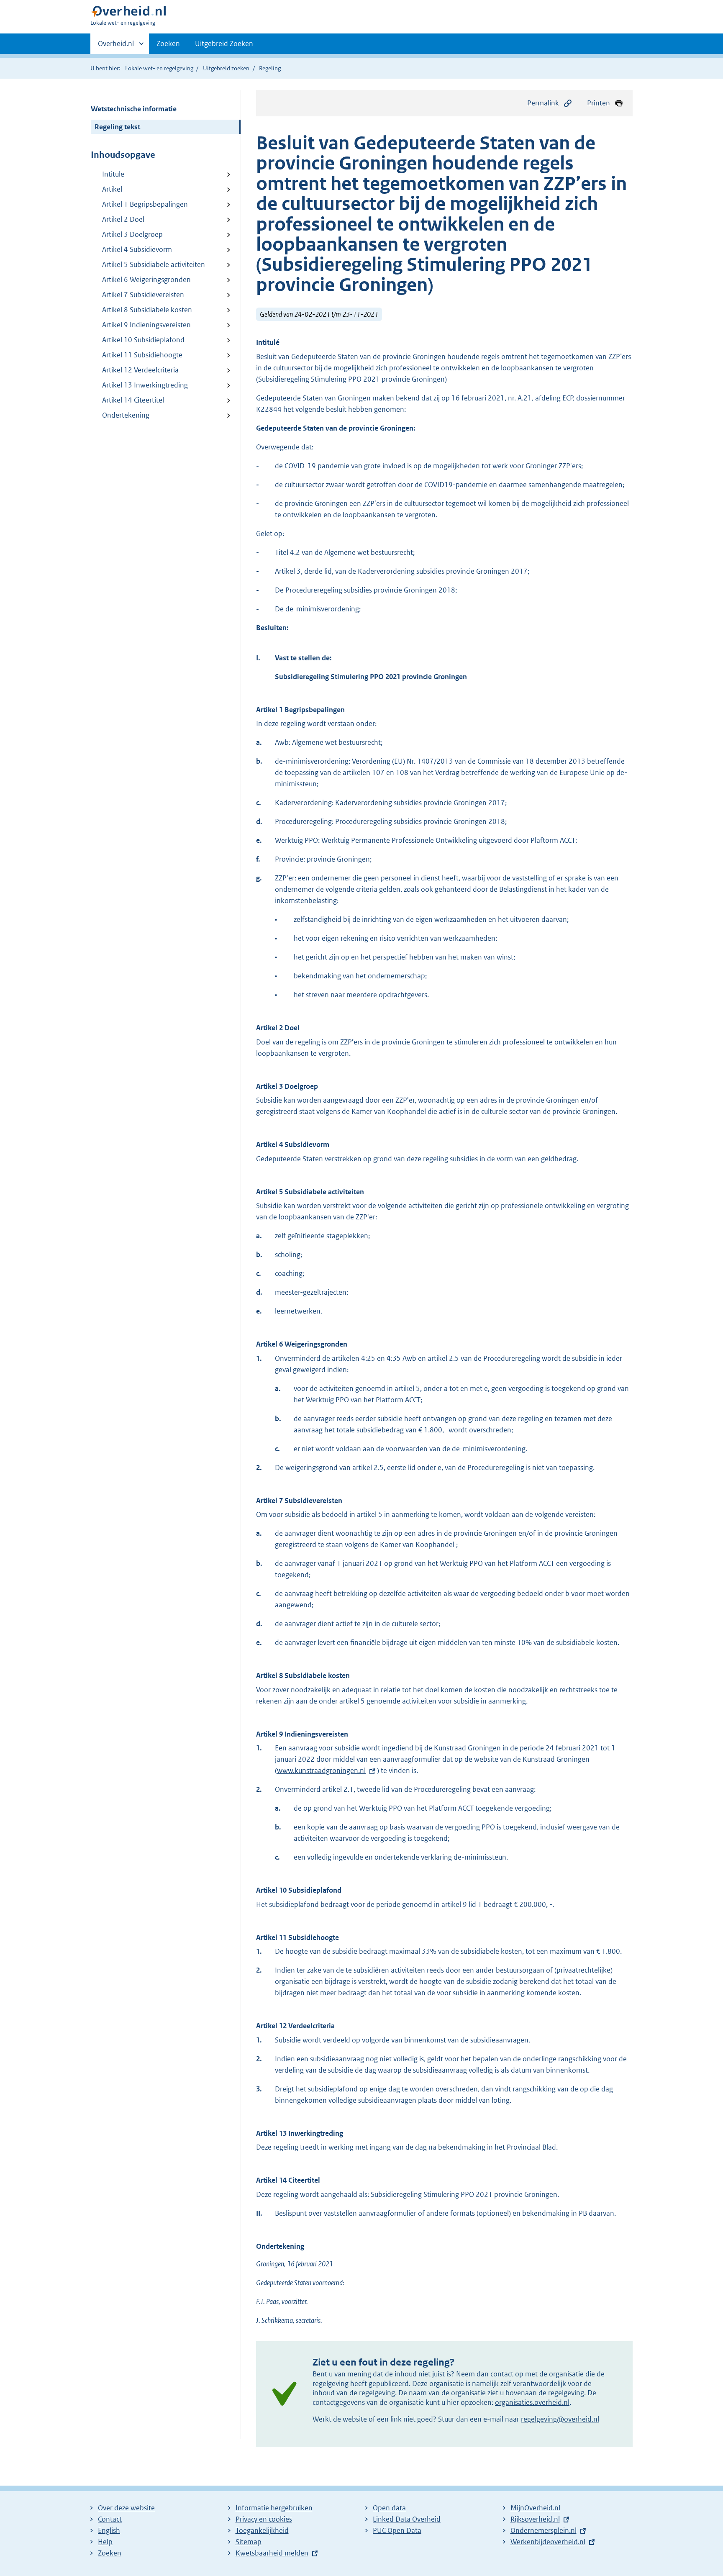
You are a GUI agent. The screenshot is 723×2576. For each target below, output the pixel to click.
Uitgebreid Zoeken (224, 44)
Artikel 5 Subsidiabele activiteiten (154, 264)
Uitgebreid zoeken (226, 68)
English (109, 2530)
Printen (599, 103)
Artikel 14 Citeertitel (133, 400)
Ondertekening (126, 415)
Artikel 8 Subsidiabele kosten (147, 310)
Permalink (543, 103)
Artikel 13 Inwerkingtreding (145, 385)
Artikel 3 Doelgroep (132, 234)
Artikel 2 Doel (123, 219)
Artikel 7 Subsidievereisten (143, 295)
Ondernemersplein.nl (544, 2530)
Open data (389, 2508)
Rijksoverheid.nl (535, 2519)
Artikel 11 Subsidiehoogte (142, 355)
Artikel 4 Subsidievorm (137, 249)
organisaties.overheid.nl (532, 2402)
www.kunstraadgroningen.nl (321, 1770)
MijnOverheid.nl (535, 2508)
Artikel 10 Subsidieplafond (143, 340)
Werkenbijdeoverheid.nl (548, 2542)
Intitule (113, 174)
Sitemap (249, 2542)
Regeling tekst (117, 127)
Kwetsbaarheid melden (272, 2553)
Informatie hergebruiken (274, 2508)
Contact (110, 2519)
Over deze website (126, 2508)
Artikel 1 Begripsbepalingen (145, 204)
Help (105, 2542)
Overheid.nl (116, 46)
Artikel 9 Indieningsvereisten (146, 325)
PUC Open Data (397, 2530)
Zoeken (168, 44)
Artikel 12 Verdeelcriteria (140, 370)
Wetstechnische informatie (134, 109)
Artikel (112, 189)
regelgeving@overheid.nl (560, 2419)
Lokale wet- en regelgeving (159, 68)
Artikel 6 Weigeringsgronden (146, 280)
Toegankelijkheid (262, 2530)
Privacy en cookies (264, 2519)
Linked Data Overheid (407, 2519)
